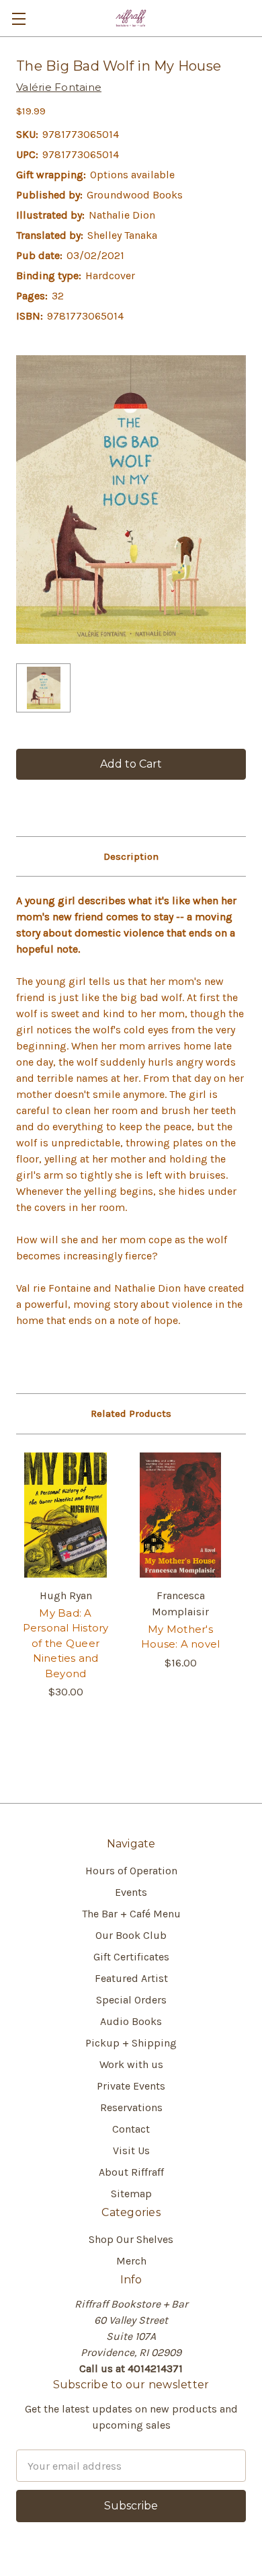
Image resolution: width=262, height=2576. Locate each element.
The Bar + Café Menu (131, 1914)
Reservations (131, 2107)
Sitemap (131, 2194)
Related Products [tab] (131, 1413)
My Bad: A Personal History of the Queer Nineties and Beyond (66, 1643)
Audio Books (131, 2021)
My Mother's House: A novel (181, 1637)
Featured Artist (131, 1978)
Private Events (131, 2086)
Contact (131, 2129)
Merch (131, 2261)
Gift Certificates (131, 1957)
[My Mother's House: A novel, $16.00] (180, 1515)
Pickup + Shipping (131, 2043)
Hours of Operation (131, 1871)
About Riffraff (131, 2172)
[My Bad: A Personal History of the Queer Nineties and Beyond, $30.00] (65, 1515)
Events (131, 1892)
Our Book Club (131, 1935)
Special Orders (131, 2000)
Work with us (131, 2064)
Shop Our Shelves (131, 2239)
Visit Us (131, 2150)
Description (131, 856)
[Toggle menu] (18, 19)
